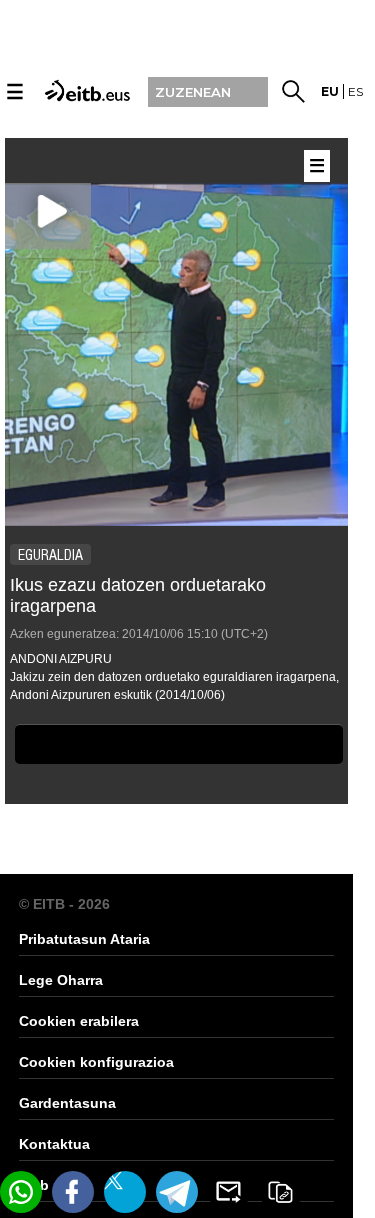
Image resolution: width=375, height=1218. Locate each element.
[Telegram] (177, 1192)
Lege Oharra (61, 980)
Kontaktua (54, 1144)
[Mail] (229, 1192)
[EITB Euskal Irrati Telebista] (85, 89)
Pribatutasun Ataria (84, 939)
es (355, 91)
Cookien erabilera (79, 1021)
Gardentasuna (67, 1103)
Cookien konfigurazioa (96, 1062)
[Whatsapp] (21, 1192)
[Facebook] (73, 1192)
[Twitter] (125, 1192)
